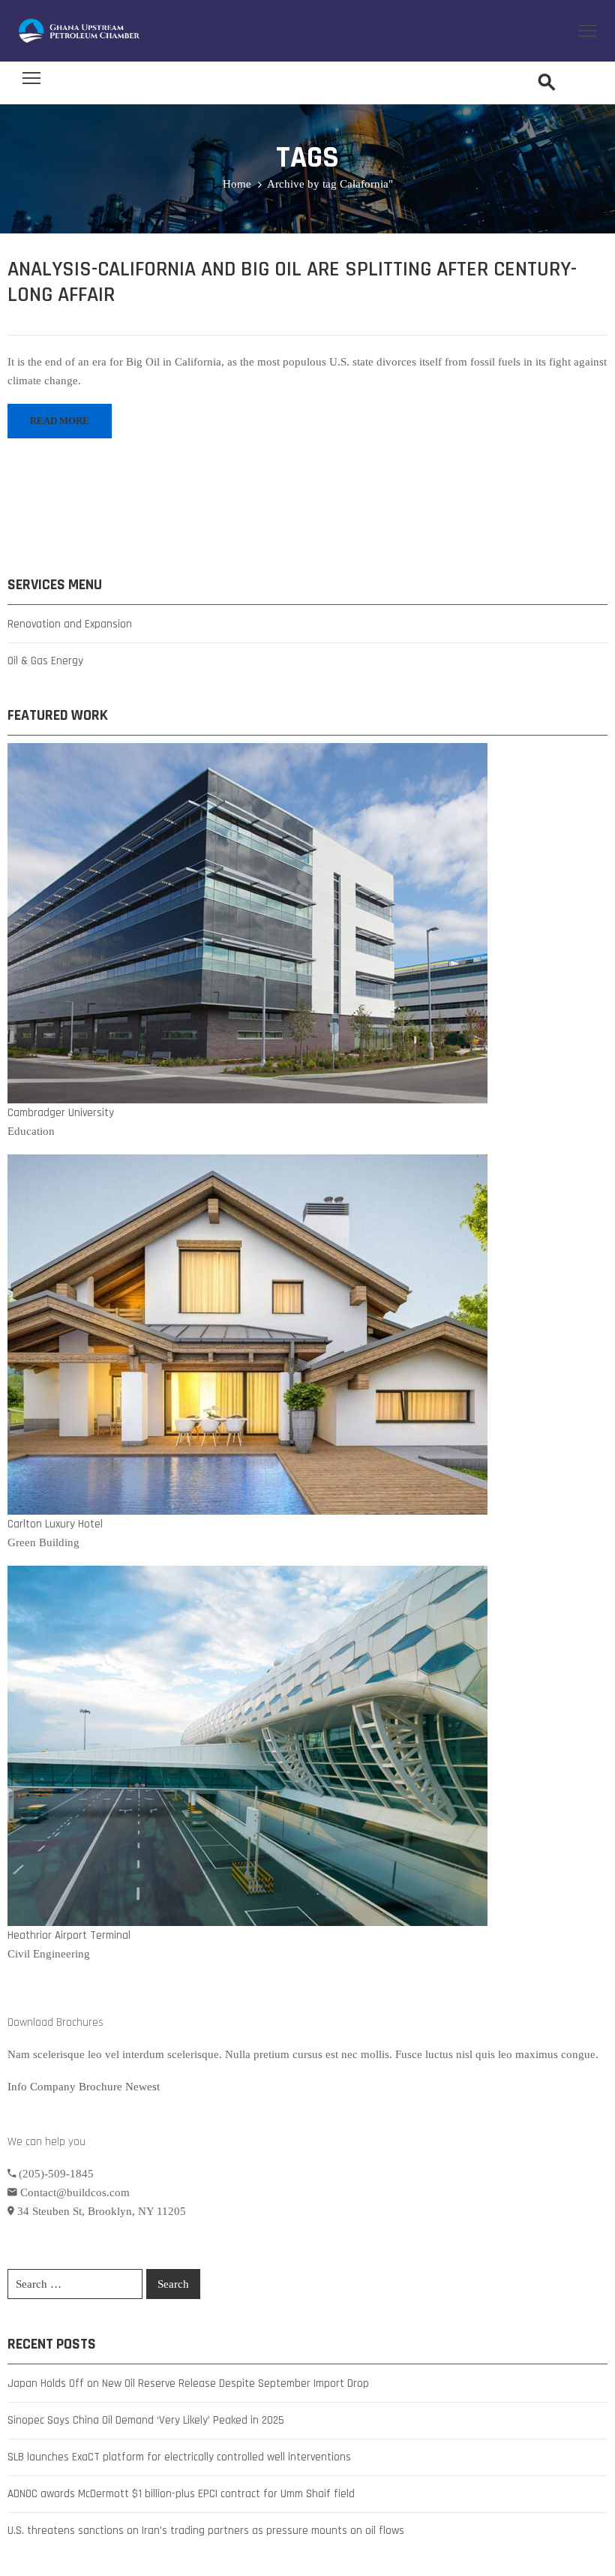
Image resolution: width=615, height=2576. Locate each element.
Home (237, 184)
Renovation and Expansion (70, 624)
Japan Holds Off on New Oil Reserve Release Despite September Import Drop (188, 2383)
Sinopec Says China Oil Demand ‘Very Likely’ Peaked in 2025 (146, 2420)
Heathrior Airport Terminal (69, 1935)
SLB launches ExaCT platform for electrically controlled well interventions (179, 2457)
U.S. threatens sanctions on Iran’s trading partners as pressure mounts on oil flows (206, 2531)
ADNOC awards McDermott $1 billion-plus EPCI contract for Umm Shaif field (181, 2494)
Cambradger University (61, 1113)
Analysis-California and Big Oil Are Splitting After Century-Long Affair (292, 282)
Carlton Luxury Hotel (55, 1524)
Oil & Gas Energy (45, 661)
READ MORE (60, 421)
